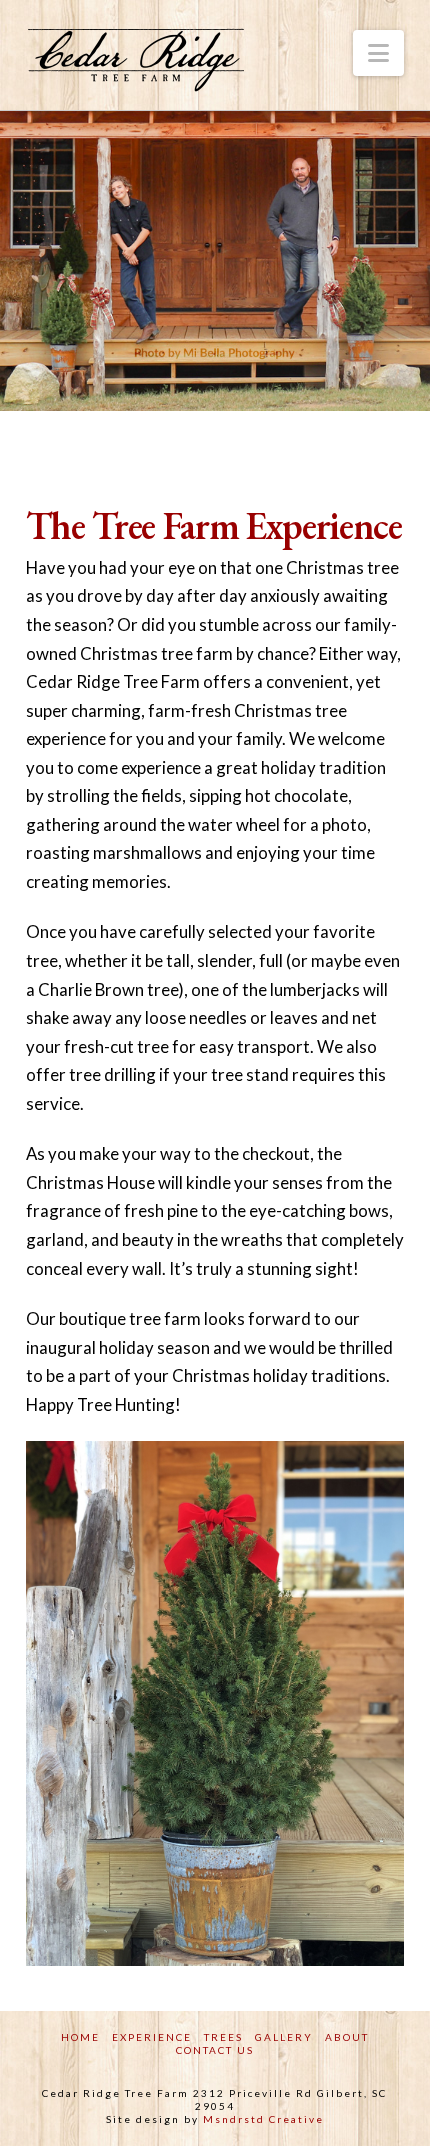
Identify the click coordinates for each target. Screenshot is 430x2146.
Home (80, 2037)
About (347, 2037)
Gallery (284, 2037)
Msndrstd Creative (263, 2119)
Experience (152, 2037)
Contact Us (215, 2050)
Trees (223, 2037)
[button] (378, 53)
